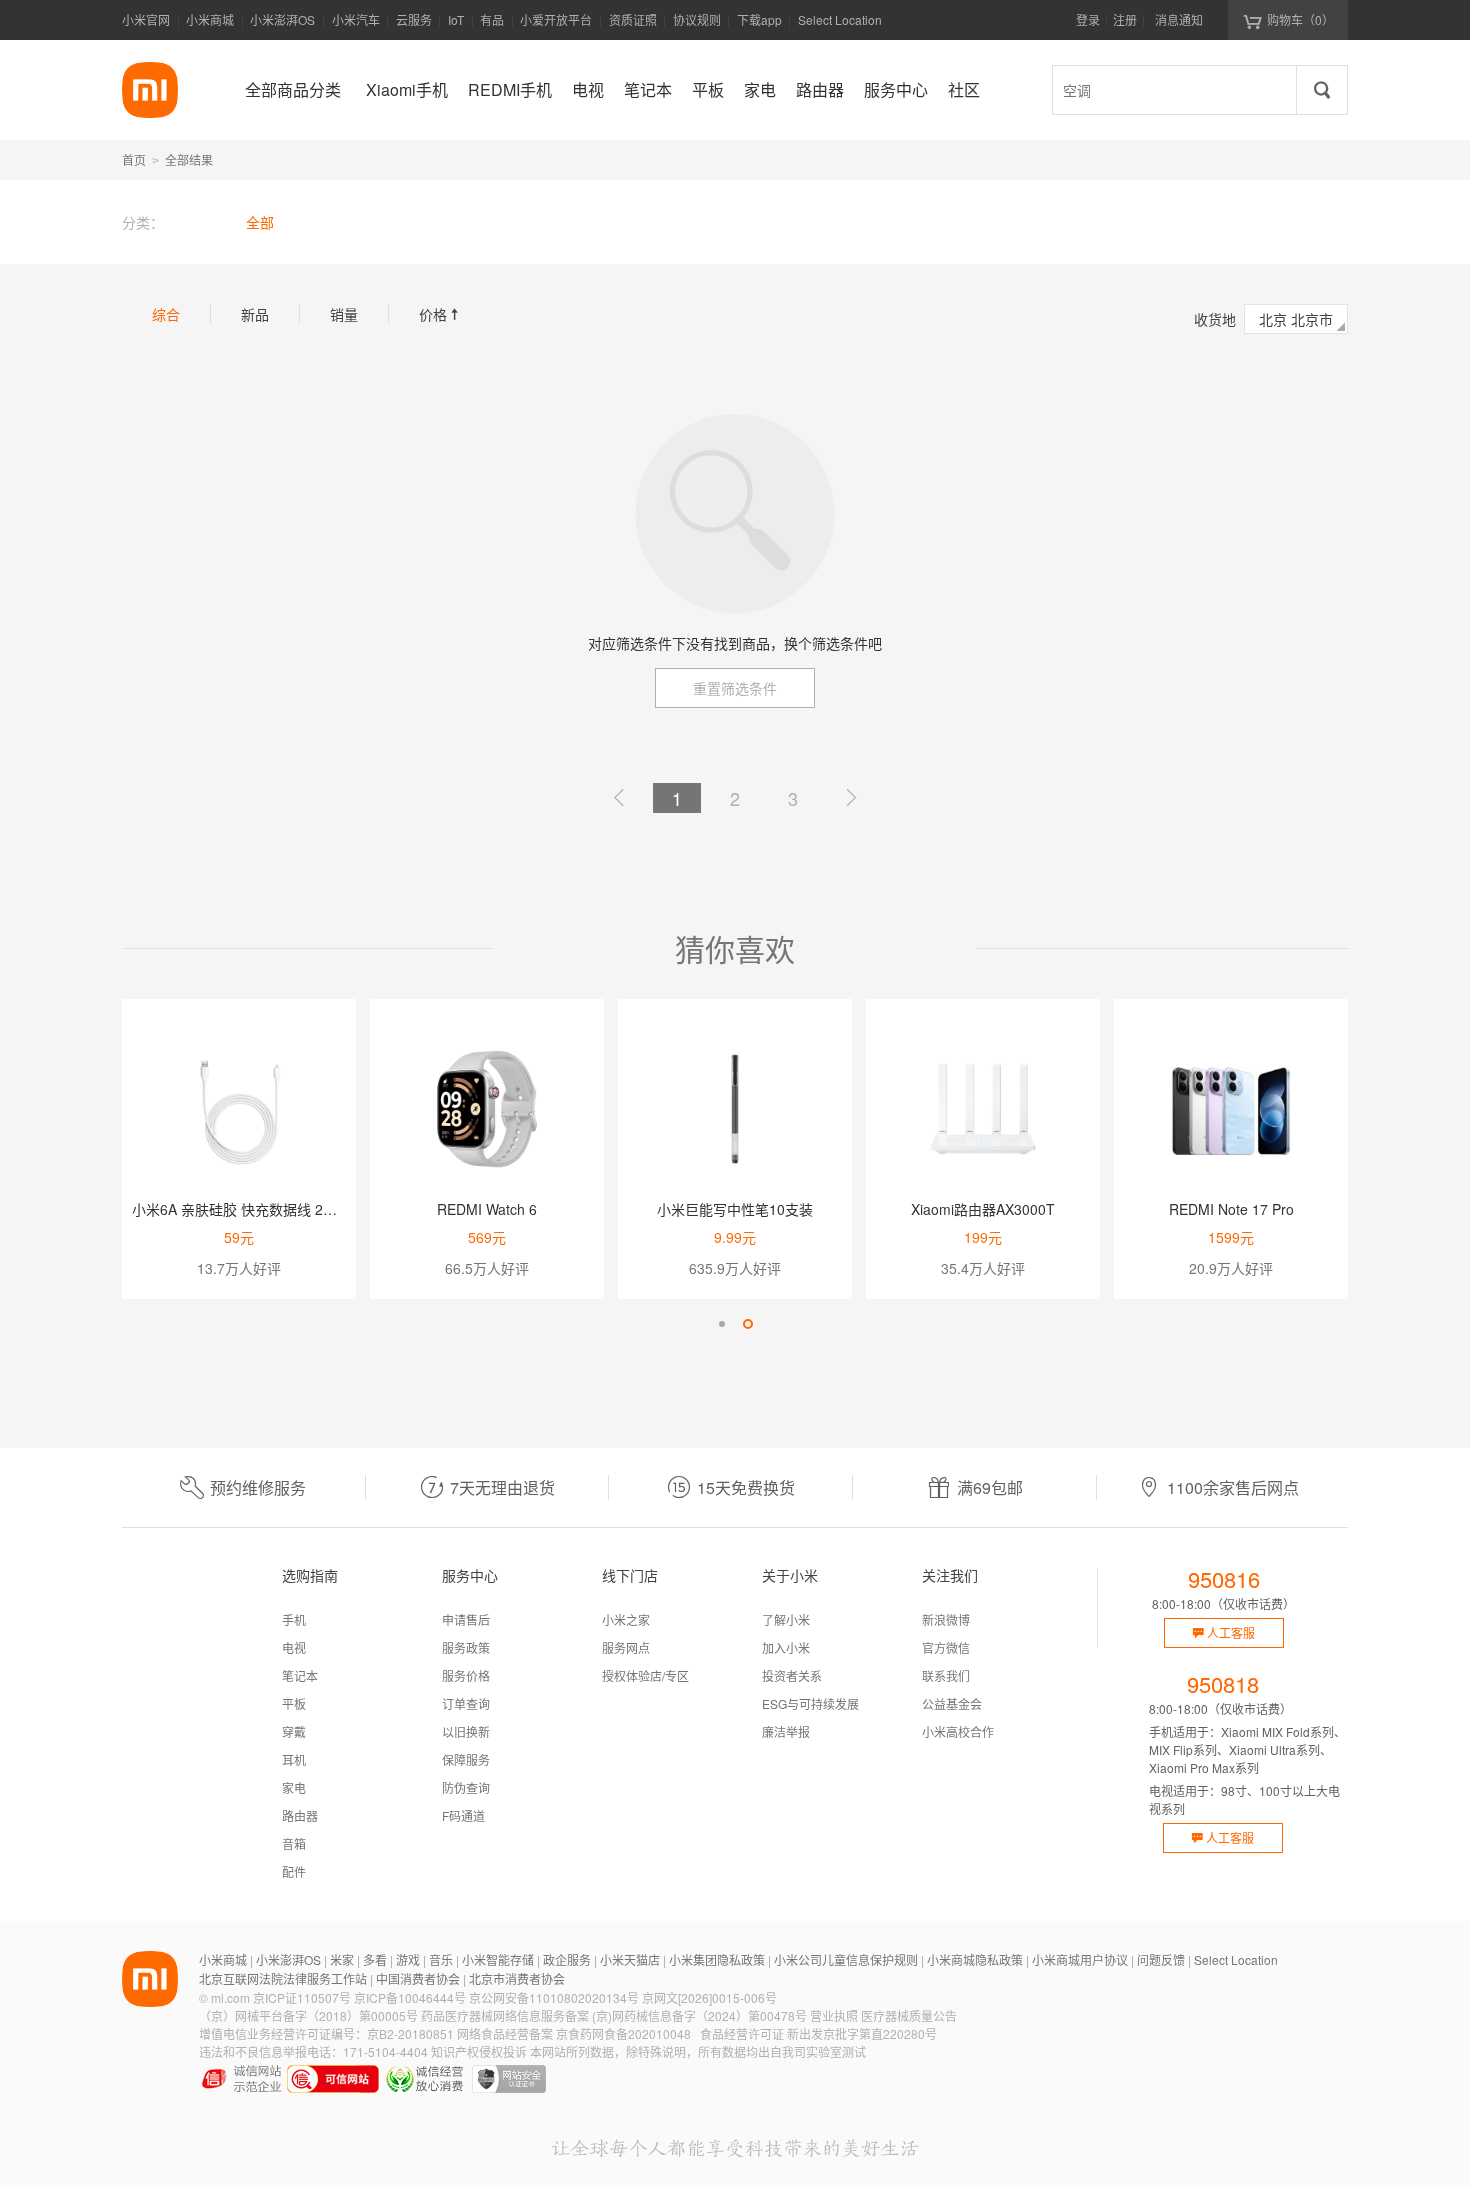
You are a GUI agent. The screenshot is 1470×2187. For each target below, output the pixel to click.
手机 (294, 1619)
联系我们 (946, 1675)
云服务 (414, 19)
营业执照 (834, 2015)
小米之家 (626, 1619)
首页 (134, 159)
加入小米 (786, 1647)
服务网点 (626, 1647)
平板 (294, 1703)
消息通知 (1179, 19)
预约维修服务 (258, 1487)
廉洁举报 (786, 1731)
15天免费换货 (746, 1487)
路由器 (300, 1815)
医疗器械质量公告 (909, 2015)
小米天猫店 (630, 1959)
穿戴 (294, 1731)
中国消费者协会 (418, 1978)
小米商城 (210, 19)
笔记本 (300, 1675)
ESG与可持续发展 (810, 1703)
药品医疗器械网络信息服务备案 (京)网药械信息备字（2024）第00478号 (614, 2015)
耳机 (294, 1759)
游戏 (408, 1959)
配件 (294, 1871)
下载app (759, 25)
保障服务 (466, 1759)
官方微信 (946, 1647)
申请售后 (466, 1619)
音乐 (441, 1959)
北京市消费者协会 (517, 1978)
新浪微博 (946, 1619)
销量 (344, 314)
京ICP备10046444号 (410, 1997)
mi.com (230, 1997)
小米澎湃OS (282, 19)
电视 (294, 1647)
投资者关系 (792, 1675)
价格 (441, 314)
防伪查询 (466, 1787)
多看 (375, 1959)
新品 (255, 314)
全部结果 (189, 159)
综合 (166, 314)
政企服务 (567, 1959)
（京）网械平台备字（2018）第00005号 (308, 2015)
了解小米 (786, 1619)
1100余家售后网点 (1233, 1487)
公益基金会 (952, 1703)
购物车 (1300, 19)
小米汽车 (356, 19)
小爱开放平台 (556, 19)
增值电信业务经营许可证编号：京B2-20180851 (326, 2033)
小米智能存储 (498, 1959)
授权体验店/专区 (645, 1675)
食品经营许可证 (742, 2033)
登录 (1088, 19)
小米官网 (146, 19)
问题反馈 (1161, 1959)
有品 (492, 19)
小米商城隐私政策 (975, 1959)
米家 (342, 1959)
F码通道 (463, 1815)
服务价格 (466, 1675)
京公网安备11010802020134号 (554, 1997)
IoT (456, 19)
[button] (722, 1324)
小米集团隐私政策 (717, 1959)
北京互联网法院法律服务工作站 (283, 1978)
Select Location (840, 19)
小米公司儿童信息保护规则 (846, 1959)
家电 (294, 1787)
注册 (1125, 19)
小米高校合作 (958, 1731)
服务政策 (466, 1647)
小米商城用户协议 (1080, 1959)
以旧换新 (466, 1731)
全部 (260, 222)
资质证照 (633, 19)
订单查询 (466, 1703)
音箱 (294, 1843)
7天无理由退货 (502, 1487)
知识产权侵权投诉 (479, 2051)
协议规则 (697, 19)
